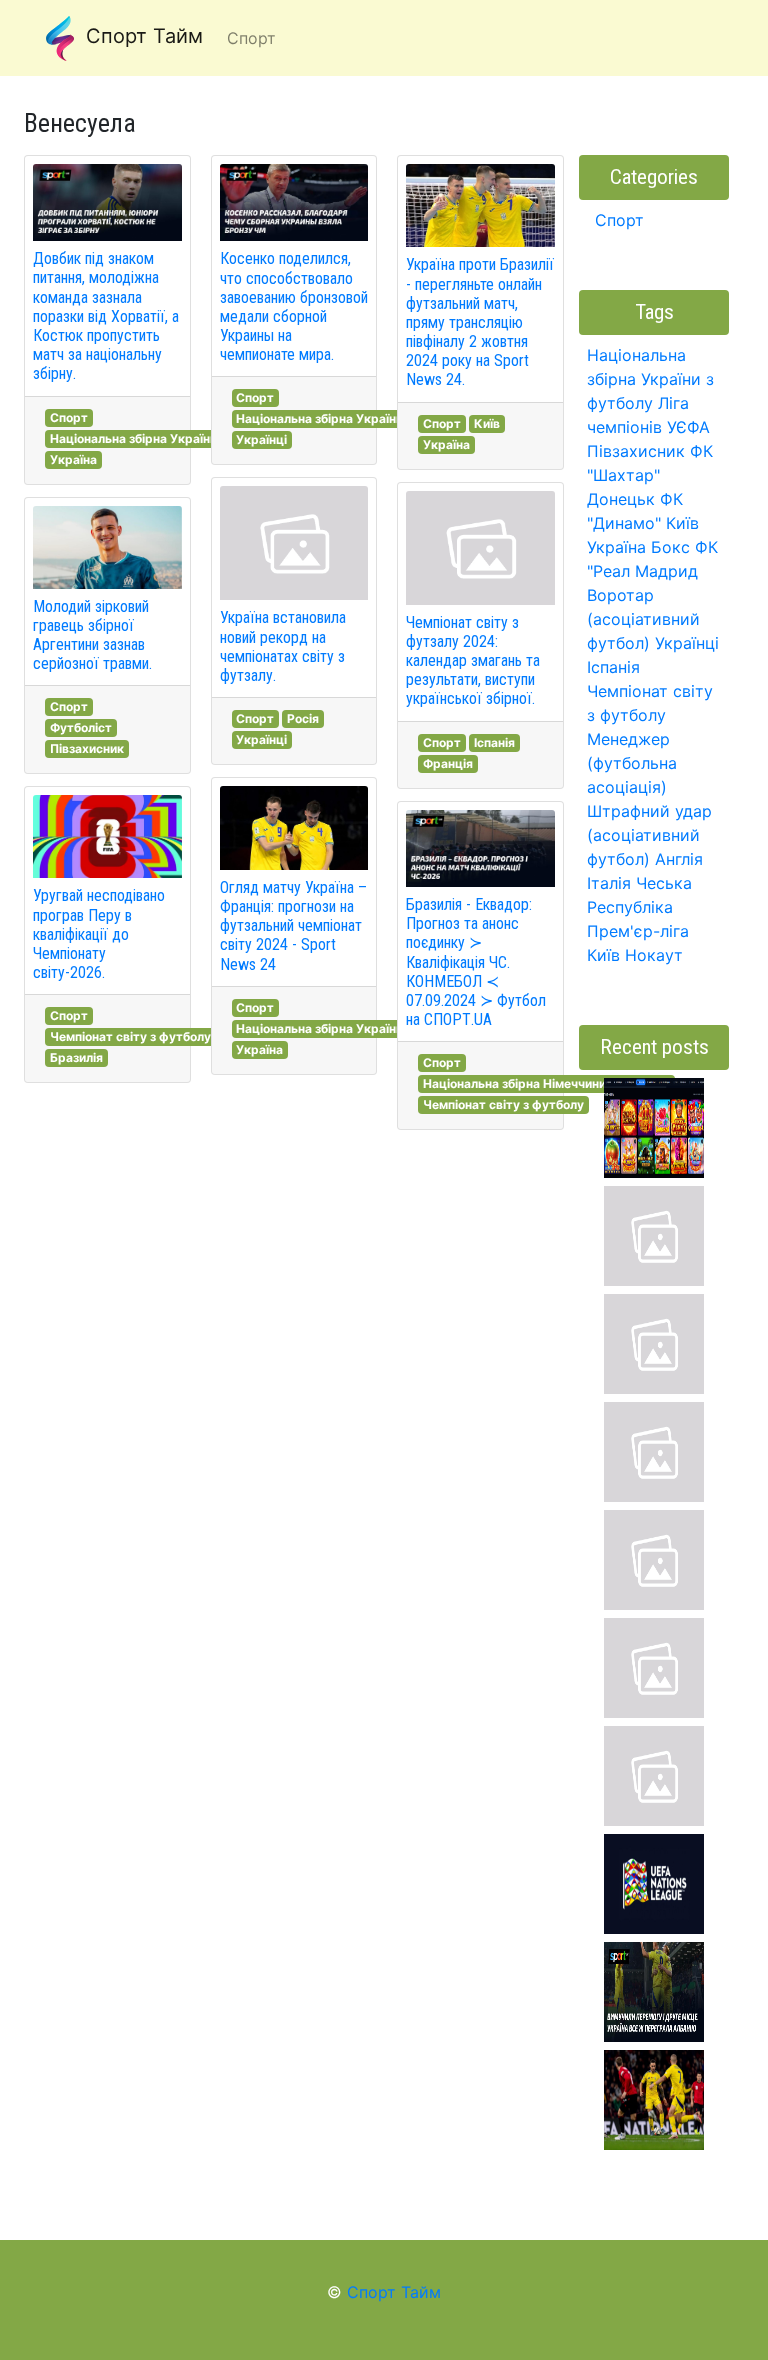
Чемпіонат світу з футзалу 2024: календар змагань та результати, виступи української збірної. (473, 661)
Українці (261, 439)
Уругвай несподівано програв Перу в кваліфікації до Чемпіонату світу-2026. (99, 934)
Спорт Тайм (141, 36)
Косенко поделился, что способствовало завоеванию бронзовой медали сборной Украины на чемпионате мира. (294, 306)
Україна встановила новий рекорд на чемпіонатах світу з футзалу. (283, 646)
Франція (448, 763)
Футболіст (81, 727)
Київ (487, 423)
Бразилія (76, 1057)
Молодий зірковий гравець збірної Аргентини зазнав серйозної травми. (92, 635)
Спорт (69, 417)
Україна (73, 459)
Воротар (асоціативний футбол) (643, 619)
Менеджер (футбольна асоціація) (632, 763)
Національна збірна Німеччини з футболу (546, 1083)
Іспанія (494, 742)
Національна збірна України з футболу (165, 438)
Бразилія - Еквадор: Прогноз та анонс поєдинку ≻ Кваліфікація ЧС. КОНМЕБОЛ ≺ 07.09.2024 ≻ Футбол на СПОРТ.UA (476, 962)
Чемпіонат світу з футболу (130, 1036)
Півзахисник (87, 748)
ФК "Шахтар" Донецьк (650, 475)
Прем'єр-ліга (638, 931)
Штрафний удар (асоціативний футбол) (649, 835)
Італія (609, 883)
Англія (679, 859)
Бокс (670, 547)
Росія (303, 718)
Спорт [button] (251, 38)
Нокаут (654, 955)
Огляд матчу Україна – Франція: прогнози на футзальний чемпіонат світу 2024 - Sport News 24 (293, 926)
